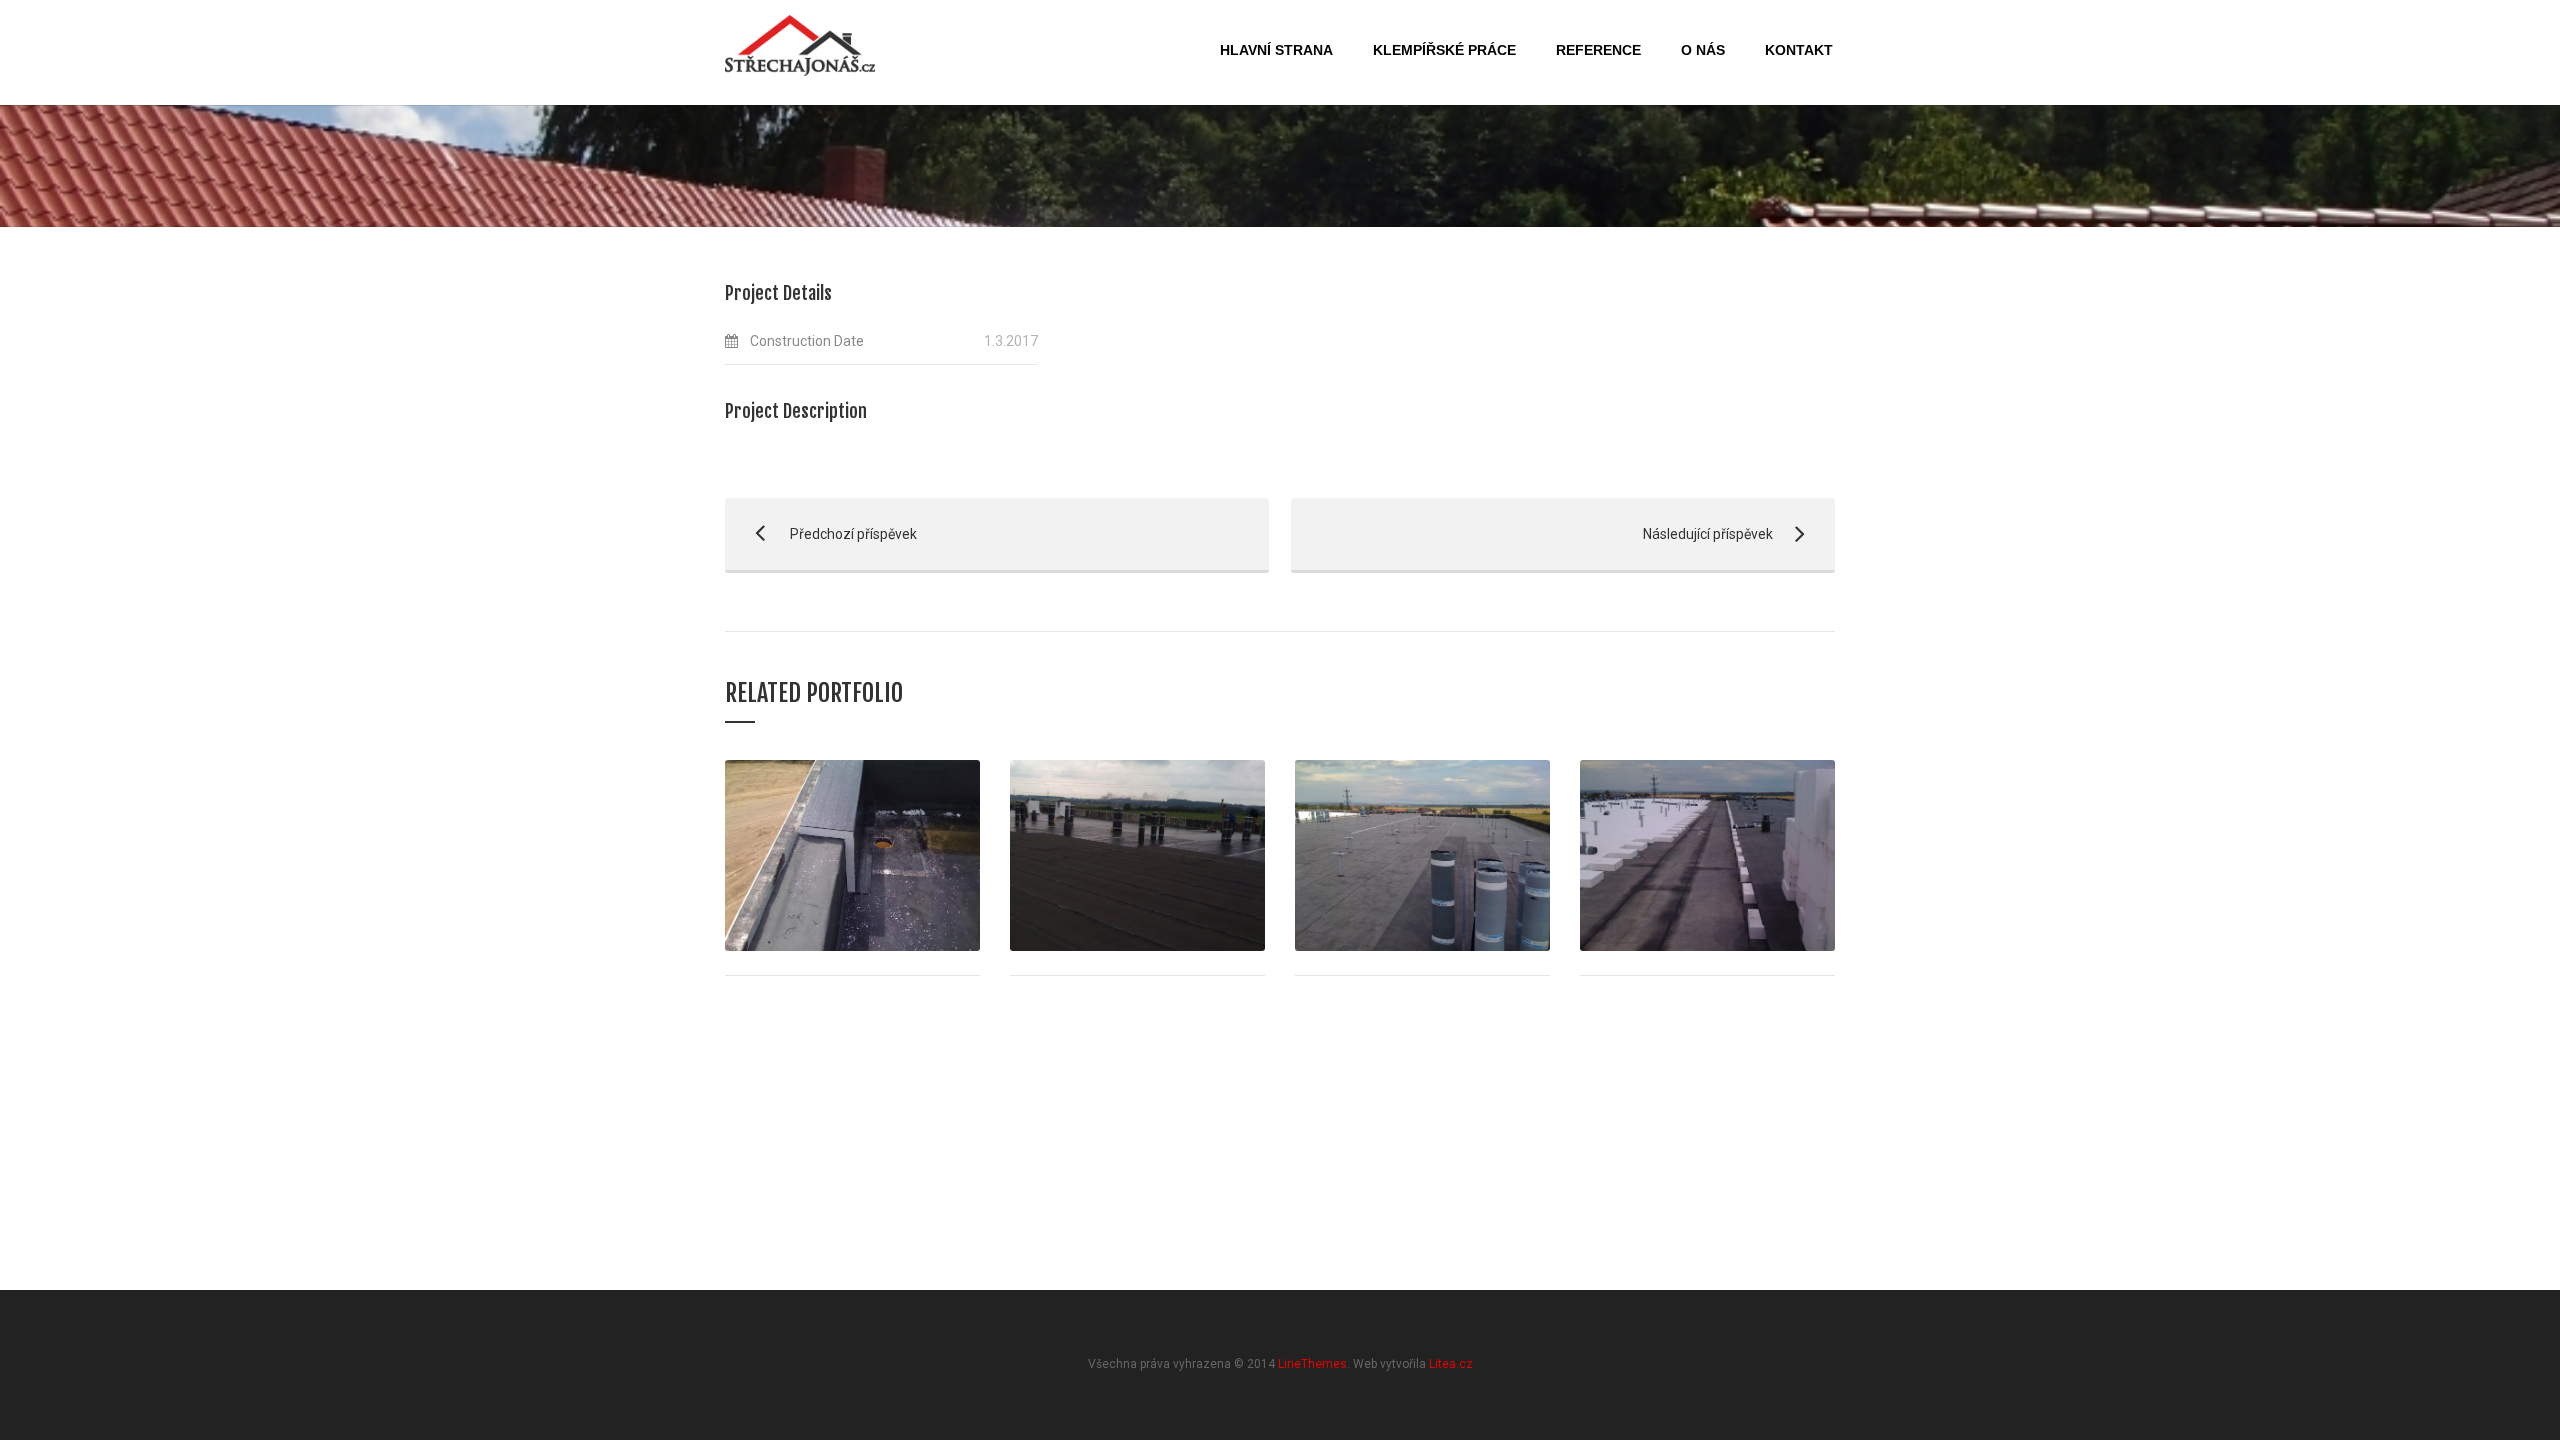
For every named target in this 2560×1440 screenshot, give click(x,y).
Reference (1598, 50)
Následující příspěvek (1532, 534)
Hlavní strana (1276, 50)
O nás (1703, 50)
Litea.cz (1451, 1364)
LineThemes (1312, 1364)
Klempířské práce (1444, 50)
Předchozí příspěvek (821, 534)
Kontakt (1799, 50)
